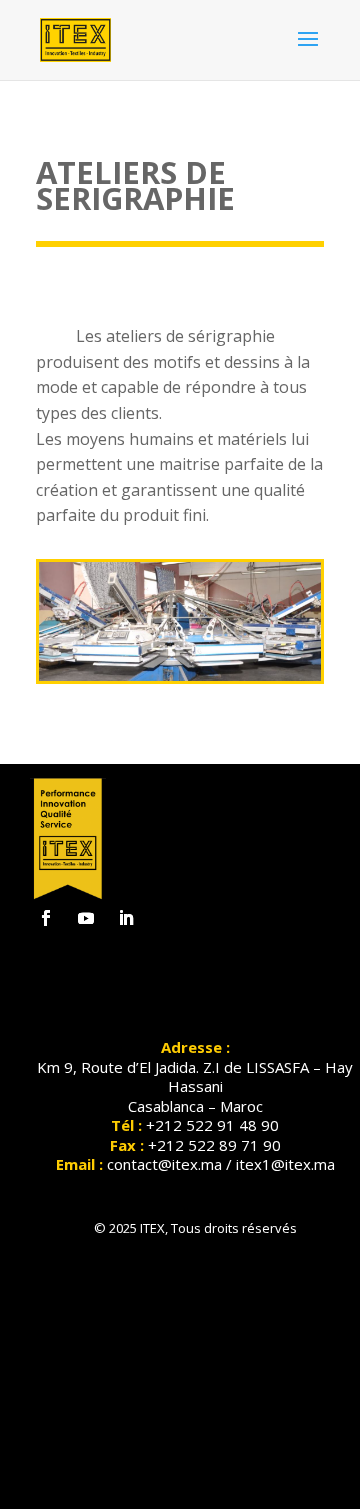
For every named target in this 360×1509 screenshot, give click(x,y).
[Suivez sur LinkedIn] (126, 918)
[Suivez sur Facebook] (46, 918)
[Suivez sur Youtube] (86, 918)
